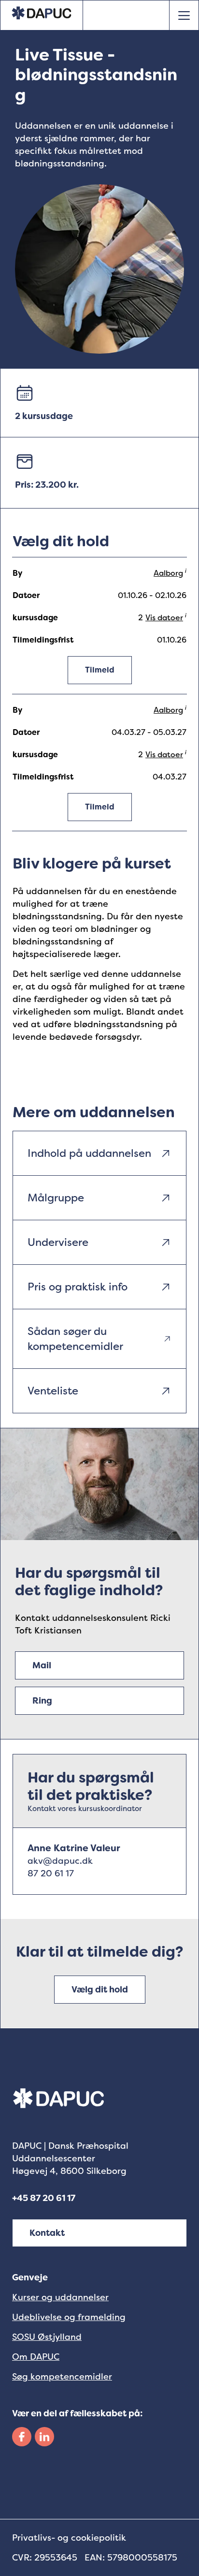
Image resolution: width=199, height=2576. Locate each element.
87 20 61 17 (51, 1873)
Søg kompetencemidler (62, 2377)
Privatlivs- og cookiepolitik (69, 2538)
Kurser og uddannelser (60, 2297)
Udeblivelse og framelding (69, 2317)
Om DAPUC (36, 2357)
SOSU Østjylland (47, 2337)
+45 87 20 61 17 (44, 2198)
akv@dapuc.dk (60, 1861)
